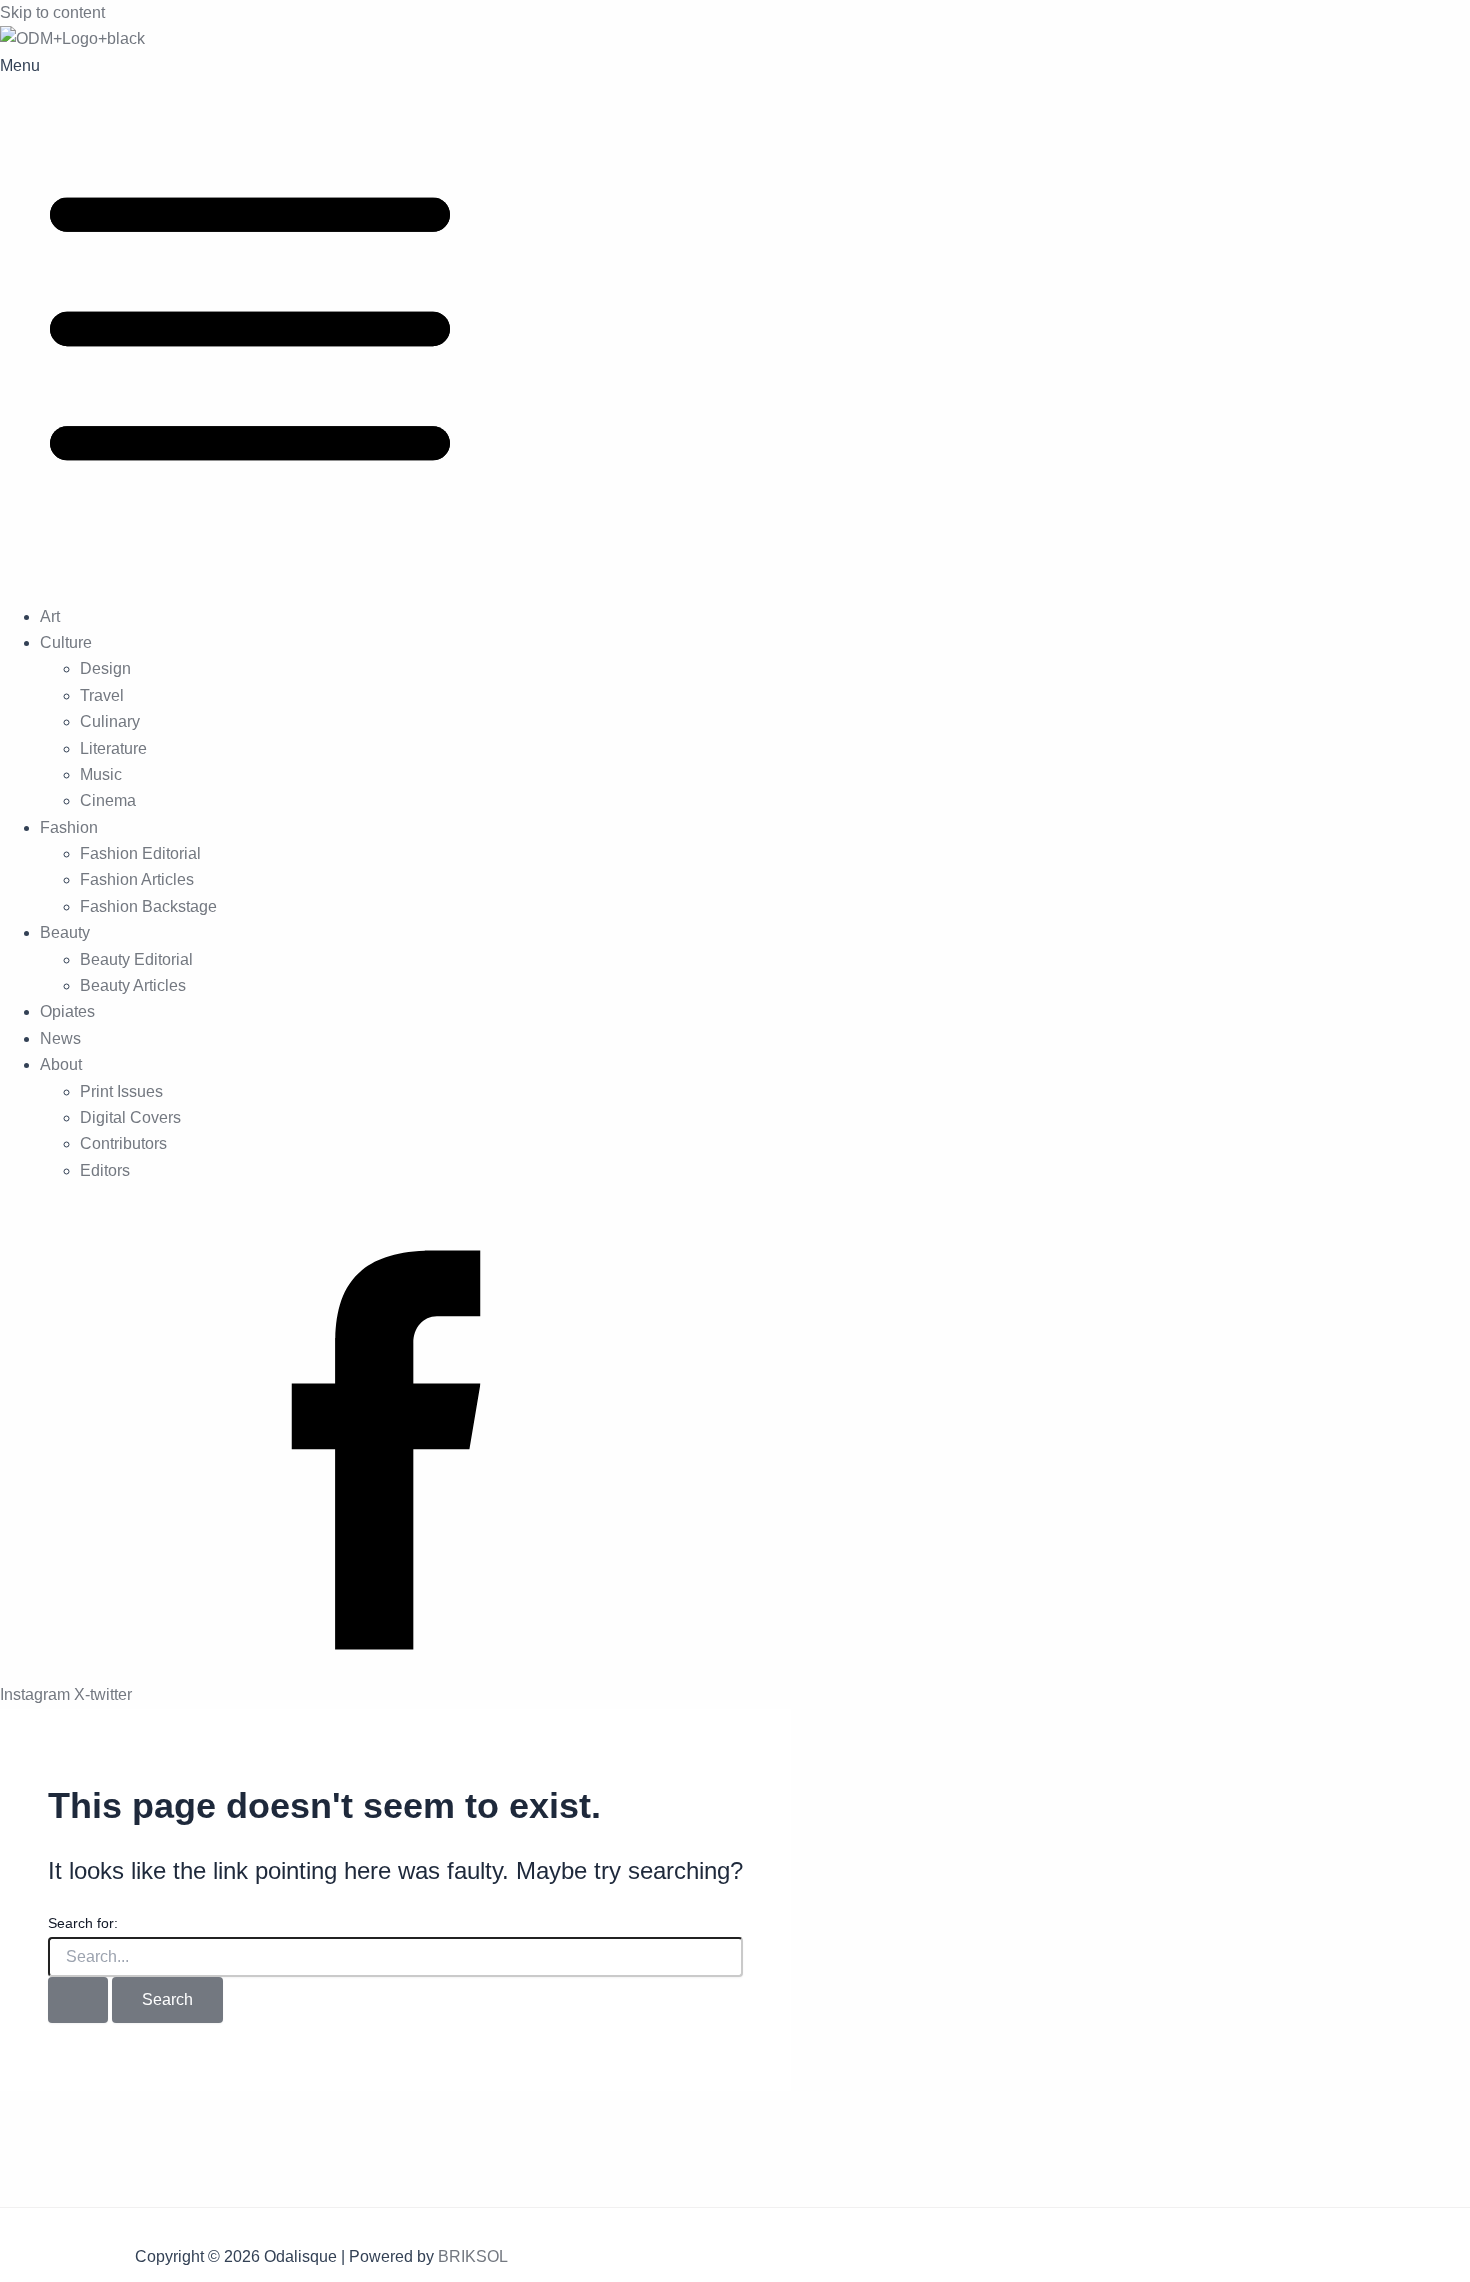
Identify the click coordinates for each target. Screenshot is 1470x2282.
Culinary (110, 721)
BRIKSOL (473, 2256)
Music (101, 774)
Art (50, 616)
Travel (102, 695)
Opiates (67, 1011)
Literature (113, 748)
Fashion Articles (137, 879)
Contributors (123, 1143)
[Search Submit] (78, 2000)
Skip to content (52, 12)
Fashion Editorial (140, 853)
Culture (66, 642)
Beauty (65, 932)
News (60, 1038)
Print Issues (121, 1091)
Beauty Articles (133, 985)
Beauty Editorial (136, 959)
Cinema (108, 800)
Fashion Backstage (148, 906)
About (61, 1064)
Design (105, 668)
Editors (105, 1170)
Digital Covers (130, 1117)
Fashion (69, 827)
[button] (735, 320)
